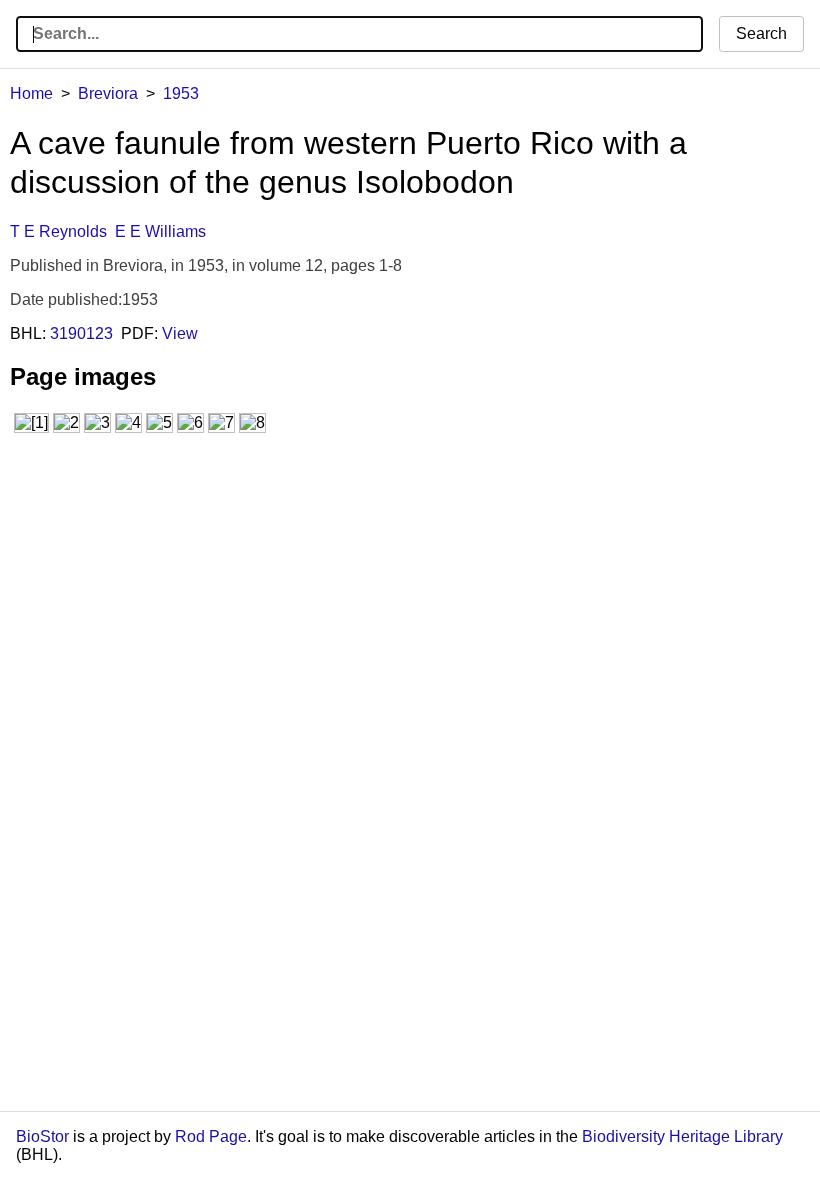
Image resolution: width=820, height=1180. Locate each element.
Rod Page (211, 1136)
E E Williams (160, 231)
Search (761, 33)
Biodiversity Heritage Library (682, 1136)
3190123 (81, 333)
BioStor (42, 1136)
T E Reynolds (58, 231)
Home (31, 93)
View (180, 333)
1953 (181, 93)
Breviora (108, 93)
